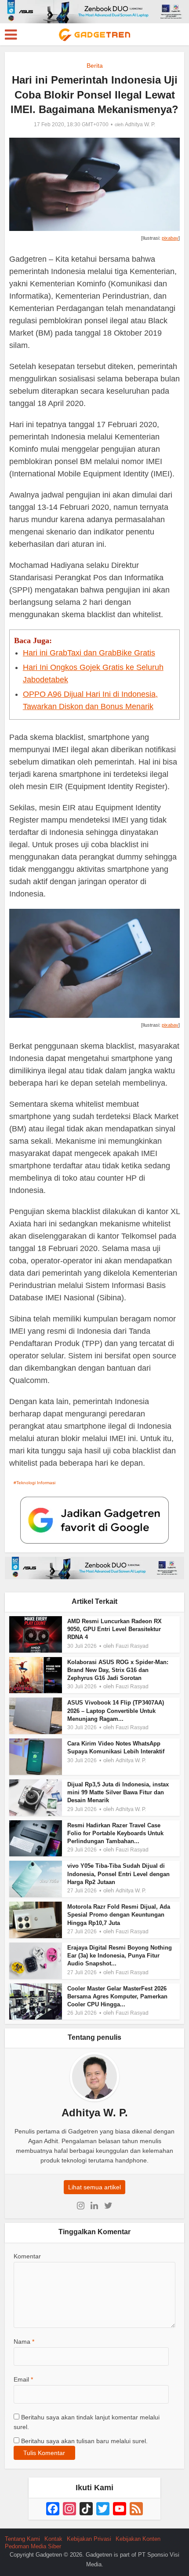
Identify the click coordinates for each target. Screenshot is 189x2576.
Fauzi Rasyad (132, 1646)
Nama (24, 2342)
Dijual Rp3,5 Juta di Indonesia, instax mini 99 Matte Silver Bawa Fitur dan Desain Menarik (118, 1792)
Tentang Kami (22, 2539)
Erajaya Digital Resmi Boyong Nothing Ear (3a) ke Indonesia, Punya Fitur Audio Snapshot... (120, 1956)
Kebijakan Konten (138, 2539)
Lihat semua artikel (94, 2187)
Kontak (53, 2539)
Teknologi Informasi (36, 1483)
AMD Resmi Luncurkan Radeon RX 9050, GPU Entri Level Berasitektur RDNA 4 (114, 1629)
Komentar (27, 2256)
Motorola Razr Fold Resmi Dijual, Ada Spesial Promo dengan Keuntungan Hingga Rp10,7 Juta (119, 1915)
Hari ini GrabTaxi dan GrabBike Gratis (89, 653)
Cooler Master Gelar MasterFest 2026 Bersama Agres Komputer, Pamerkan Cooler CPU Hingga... (117, 1996)
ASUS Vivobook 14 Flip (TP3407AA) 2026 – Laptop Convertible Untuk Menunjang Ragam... (116, 1711)
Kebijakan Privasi (89, 2539)
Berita (95, 66)
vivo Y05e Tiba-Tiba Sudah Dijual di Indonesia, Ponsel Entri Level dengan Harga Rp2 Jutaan (118, 1874)
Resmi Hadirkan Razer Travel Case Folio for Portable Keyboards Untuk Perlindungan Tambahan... (115, 1833)
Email (23, 2379)
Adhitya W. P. (140, 124)
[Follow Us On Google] (94, 1520)
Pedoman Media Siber (33, 2546)
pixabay (170, 238)
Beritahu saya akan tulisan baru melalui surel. (84, 2441)
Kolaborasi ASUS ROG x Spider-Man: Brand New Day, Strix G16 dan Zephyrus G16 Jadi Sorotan (118, 1670)
